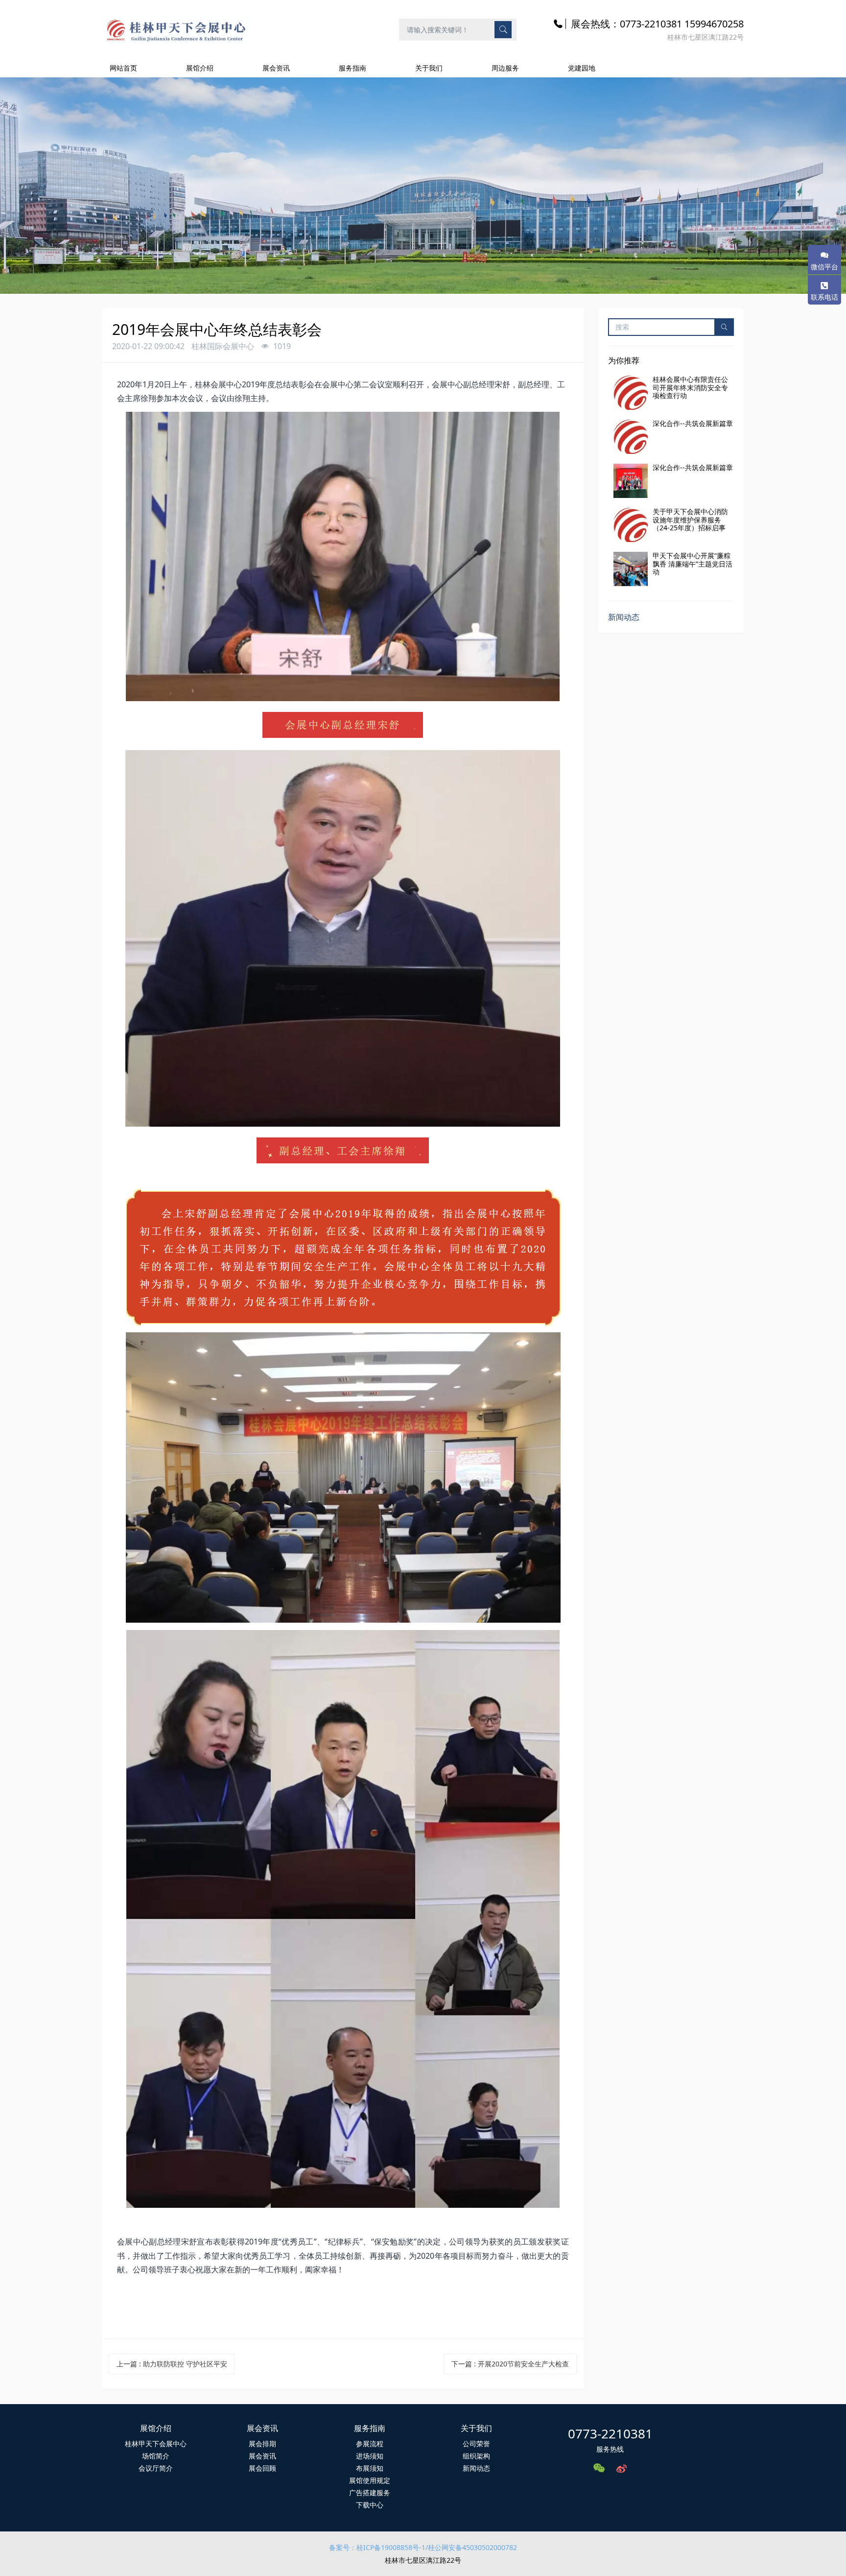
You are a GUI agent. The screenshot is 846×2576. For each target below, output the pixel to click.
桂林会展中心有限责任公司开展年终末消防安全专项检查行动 (690, 388)
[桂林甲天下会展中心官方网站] (176, 29)
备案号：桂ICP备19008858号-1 (377, 2547)
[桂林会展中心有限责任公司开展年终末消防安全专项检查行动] (631, 393)
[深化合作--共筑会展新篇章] (631, 437)
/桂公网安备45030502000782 (471, 2547)
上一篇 (172, 2364)
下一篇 (510, 2364)
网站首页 (123, 68)
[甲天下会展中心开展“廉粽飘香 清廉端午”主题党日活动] (631, 569)
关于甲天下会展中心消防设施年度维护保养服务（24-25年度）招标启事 (690, 520)
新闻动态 (624, 617)
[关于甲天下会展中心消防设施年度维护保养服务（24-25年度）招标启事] (631, 525)
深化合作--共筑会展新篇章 (693, 423)
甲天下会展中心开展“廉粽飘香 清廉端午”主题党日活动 (693, 564)
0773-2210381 (610, 2434)
